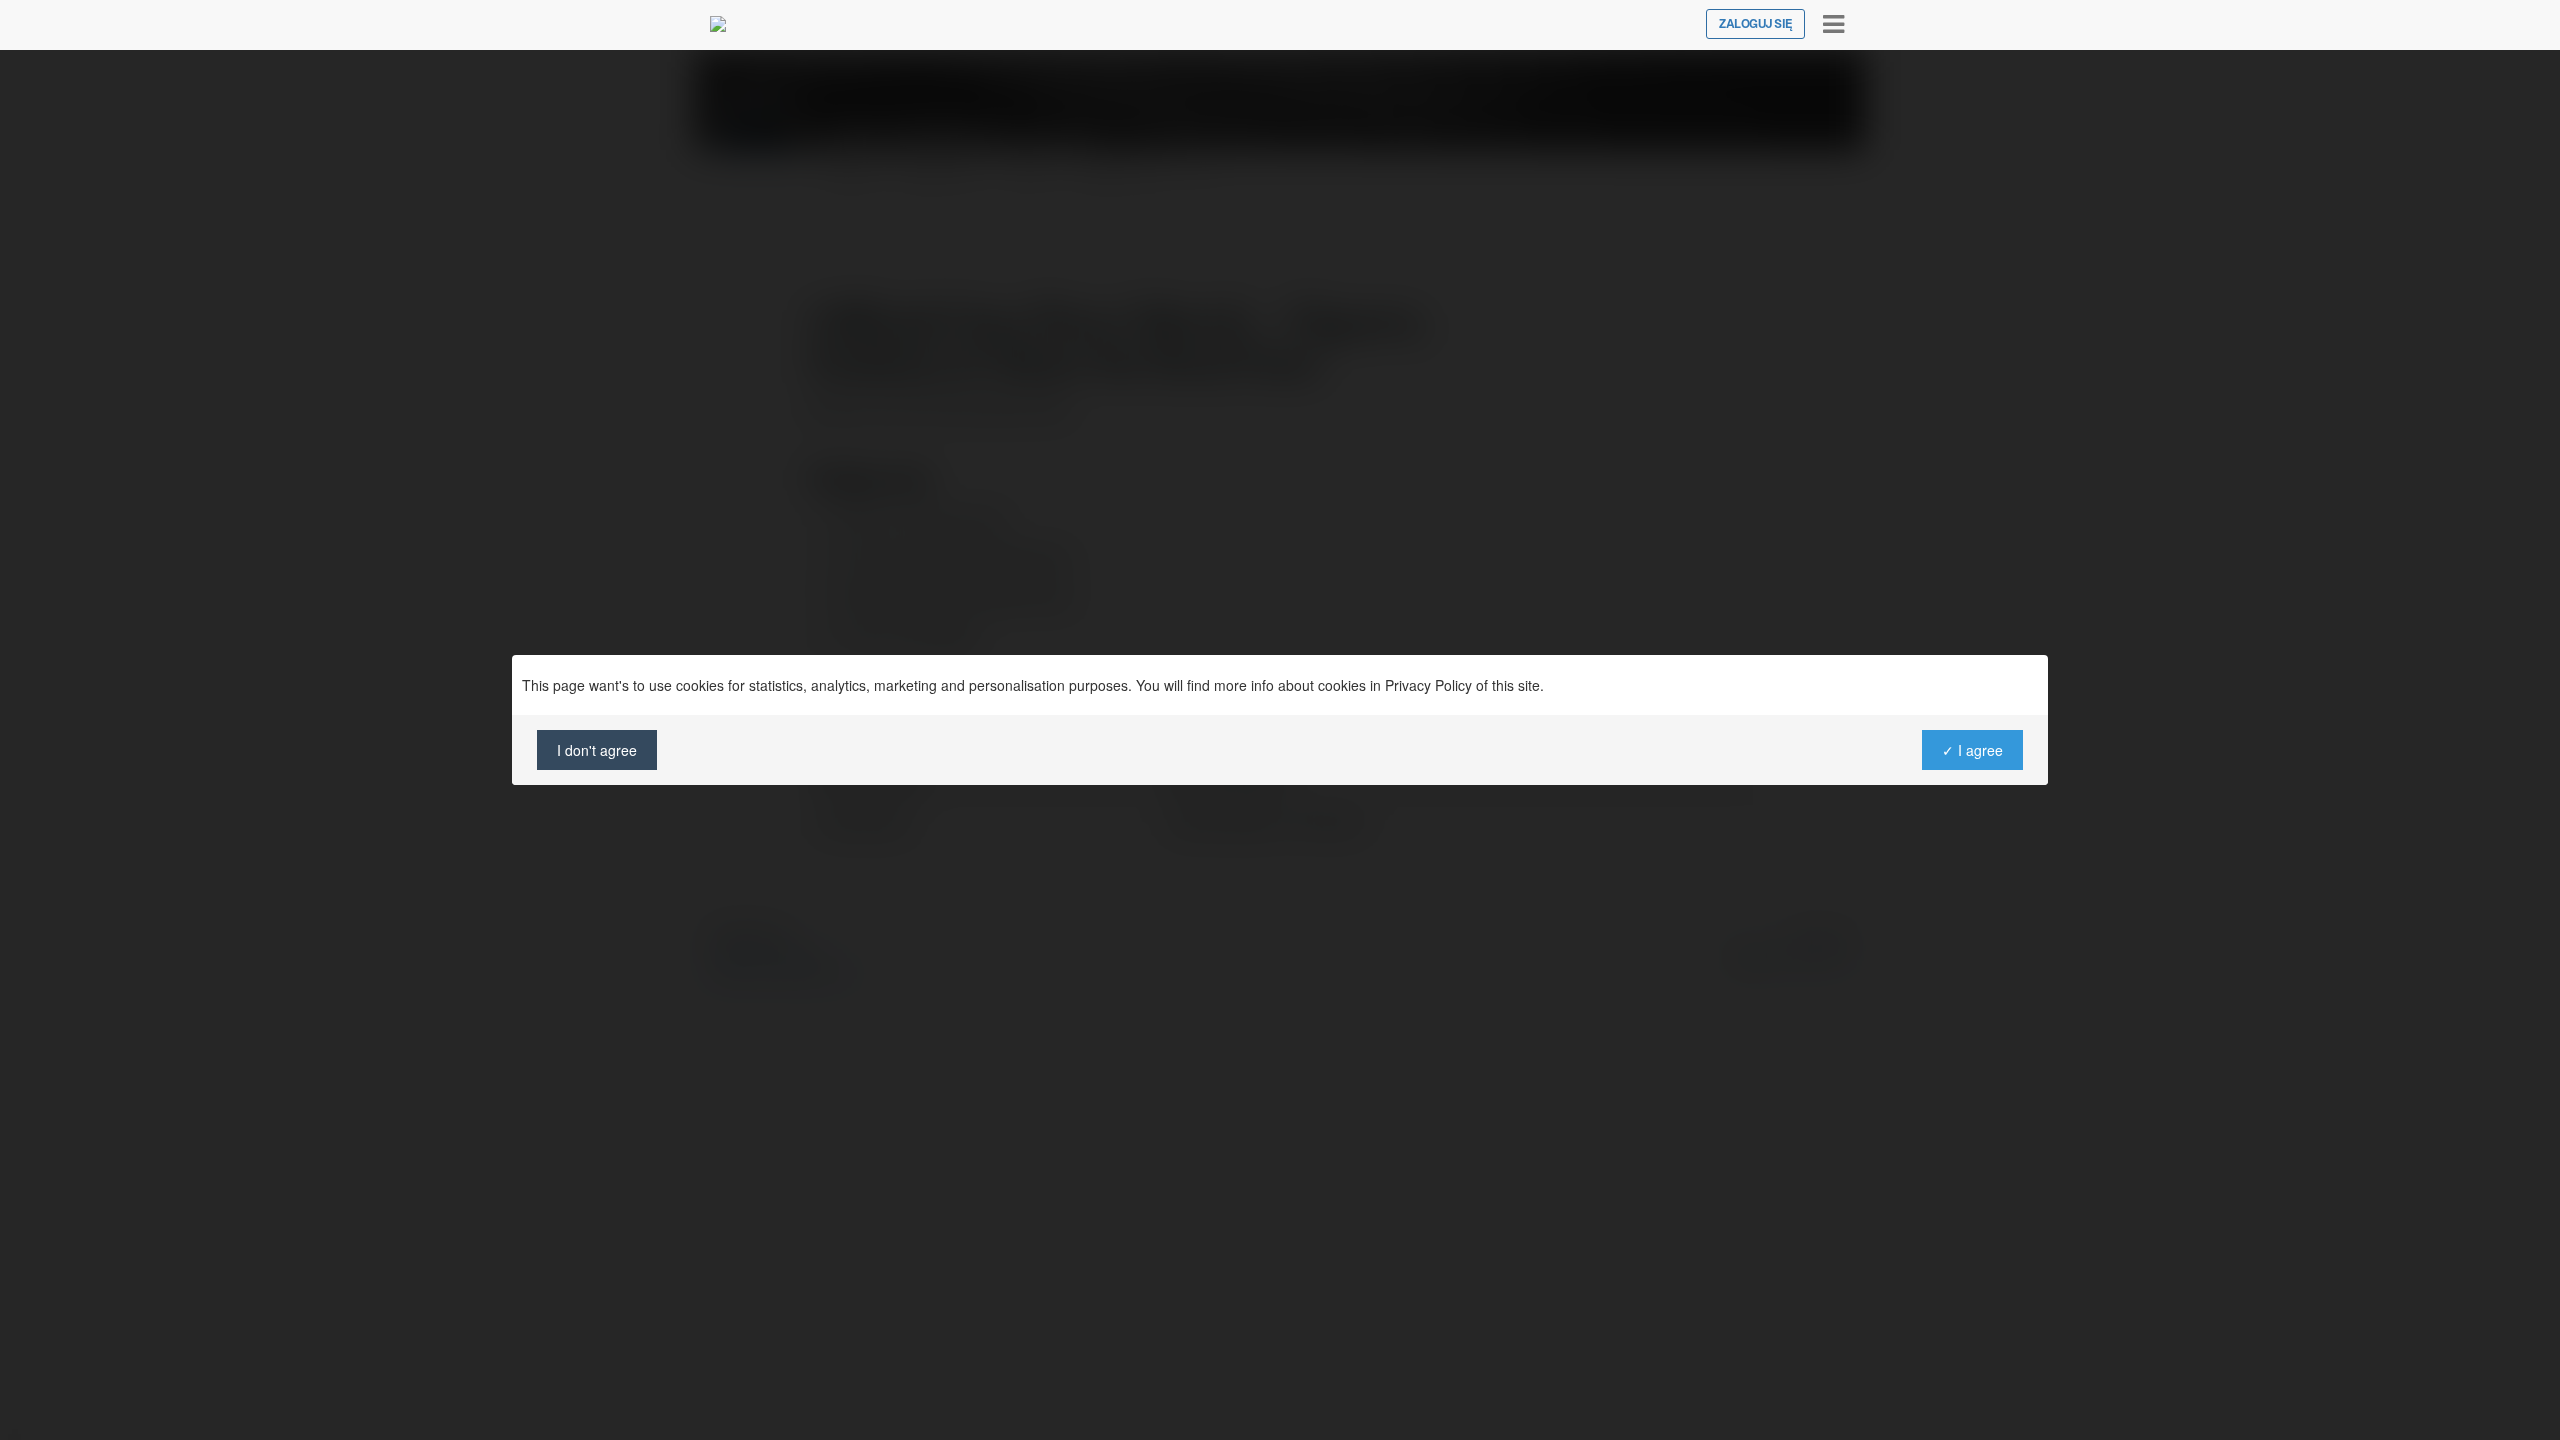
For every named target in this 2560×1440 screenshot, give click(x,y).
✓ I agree (1972, 750)
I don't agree (597, 750)
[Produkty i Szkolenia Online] (718, 24)
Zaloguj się (1755, 24)
